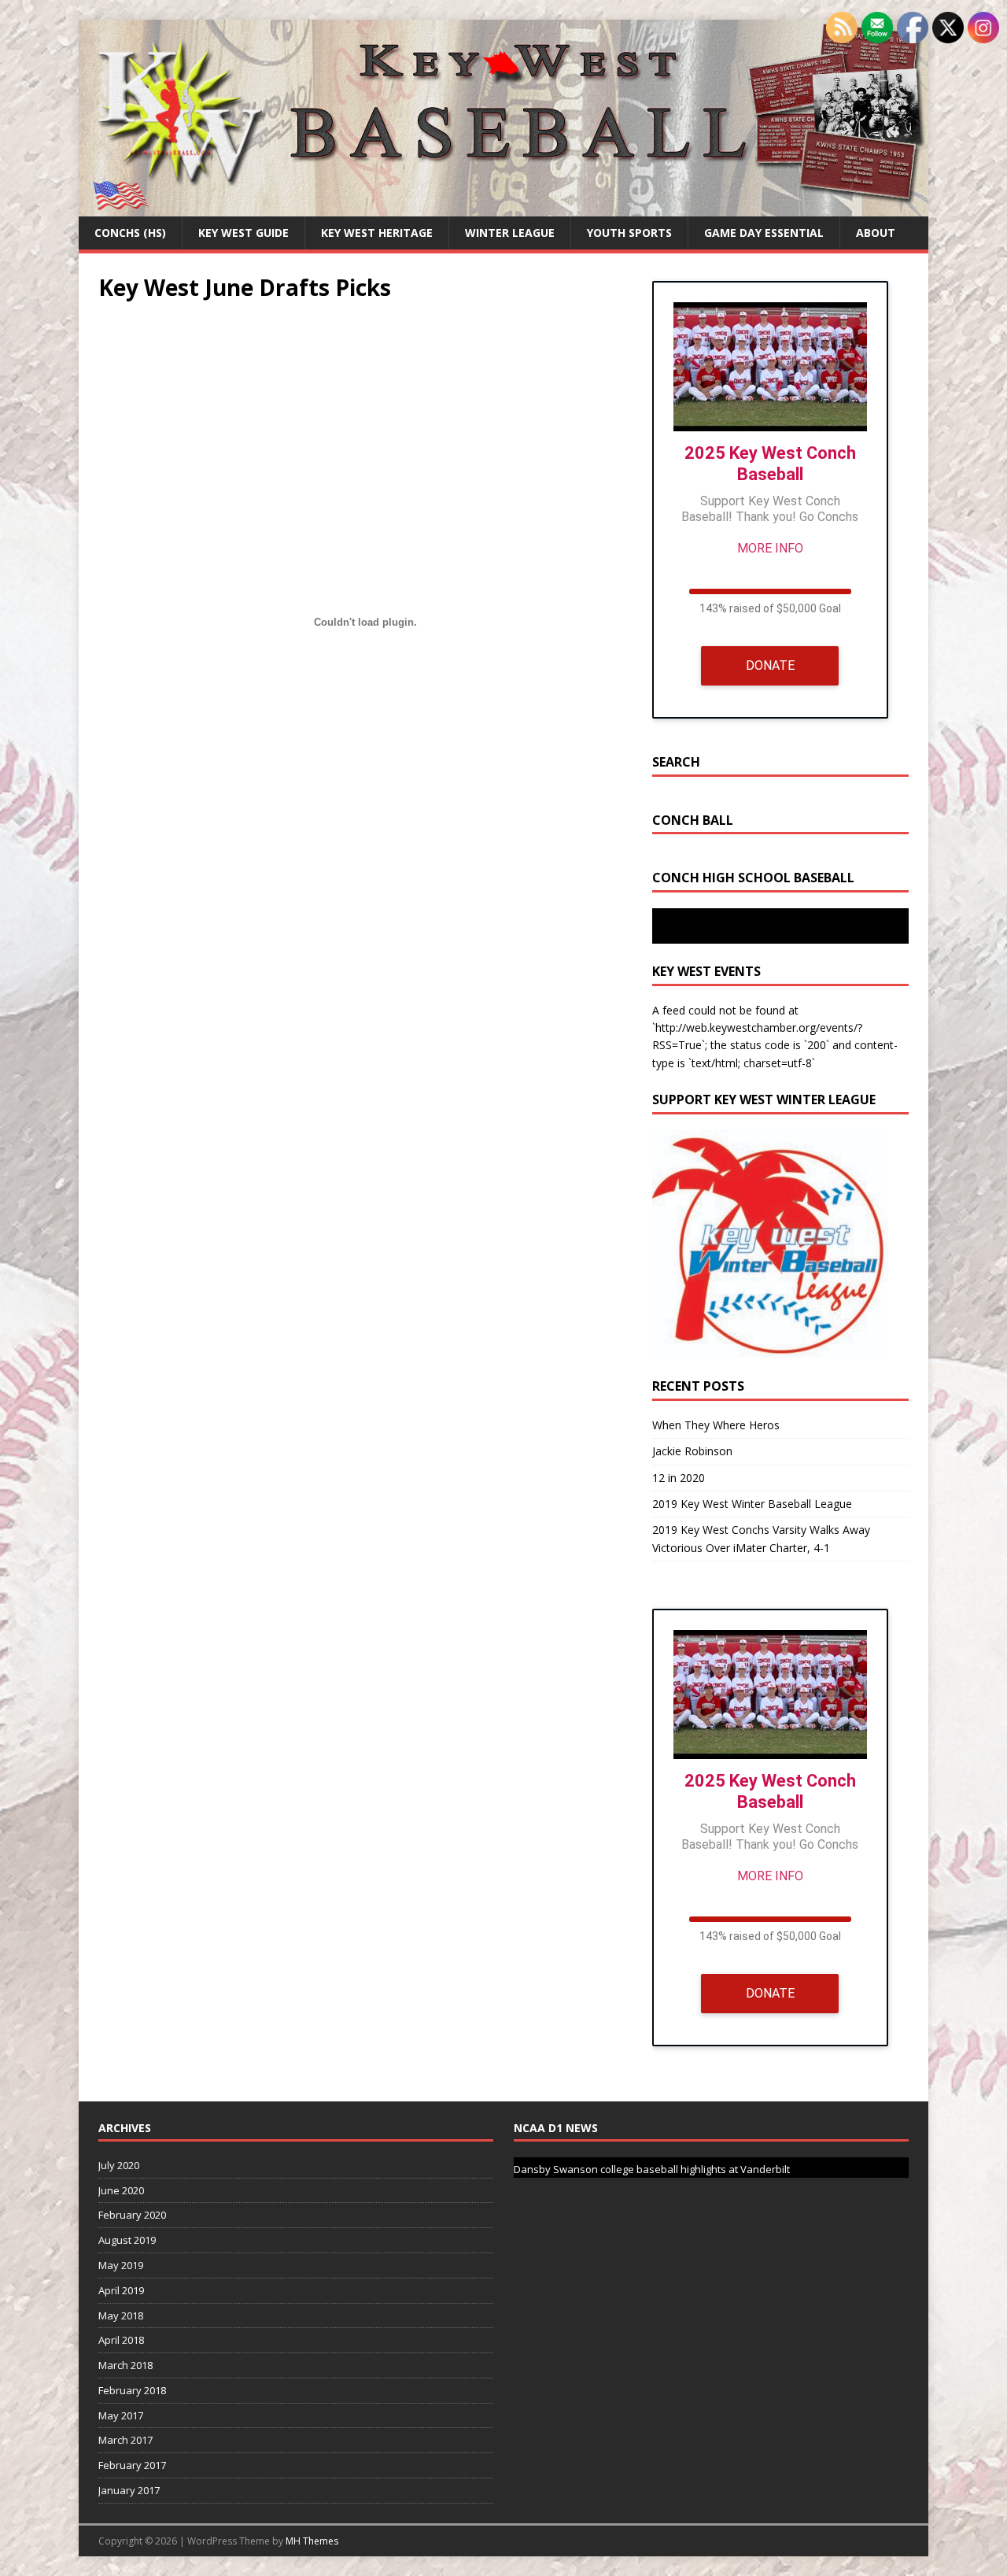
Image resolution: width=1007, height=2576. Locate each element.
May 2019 (121, 2265)
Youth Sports (629, 233)
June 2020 (121, 2190)
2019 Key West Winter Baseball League (752, 1504)
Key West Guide (243, 233)
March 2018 (125, 2365)
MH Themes (312, 2541)
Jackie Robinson (692, 1451)
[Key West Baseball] (503, 207)
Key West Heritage (377, 233)
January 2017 (129, 2490)
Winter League (510, 233)
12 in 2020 (679, 1478)
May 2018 (121, 2315)
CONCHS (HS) (130, 233)
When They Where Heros (716, 1425)
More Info (770, 548)
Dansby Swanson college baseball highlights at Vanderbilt (652, 2169)
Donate (770, 665)
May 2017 (121, 2415)
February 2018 (132, 2390)
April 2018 (121, 2340)
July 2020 (119, 2165)
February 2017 (132, 2465)
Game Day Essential (764, 233)
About (876, 233)
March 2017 (125, 2440)
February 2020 (132, 2215)
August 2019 (127, 2240)
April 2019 (121, 2290)
